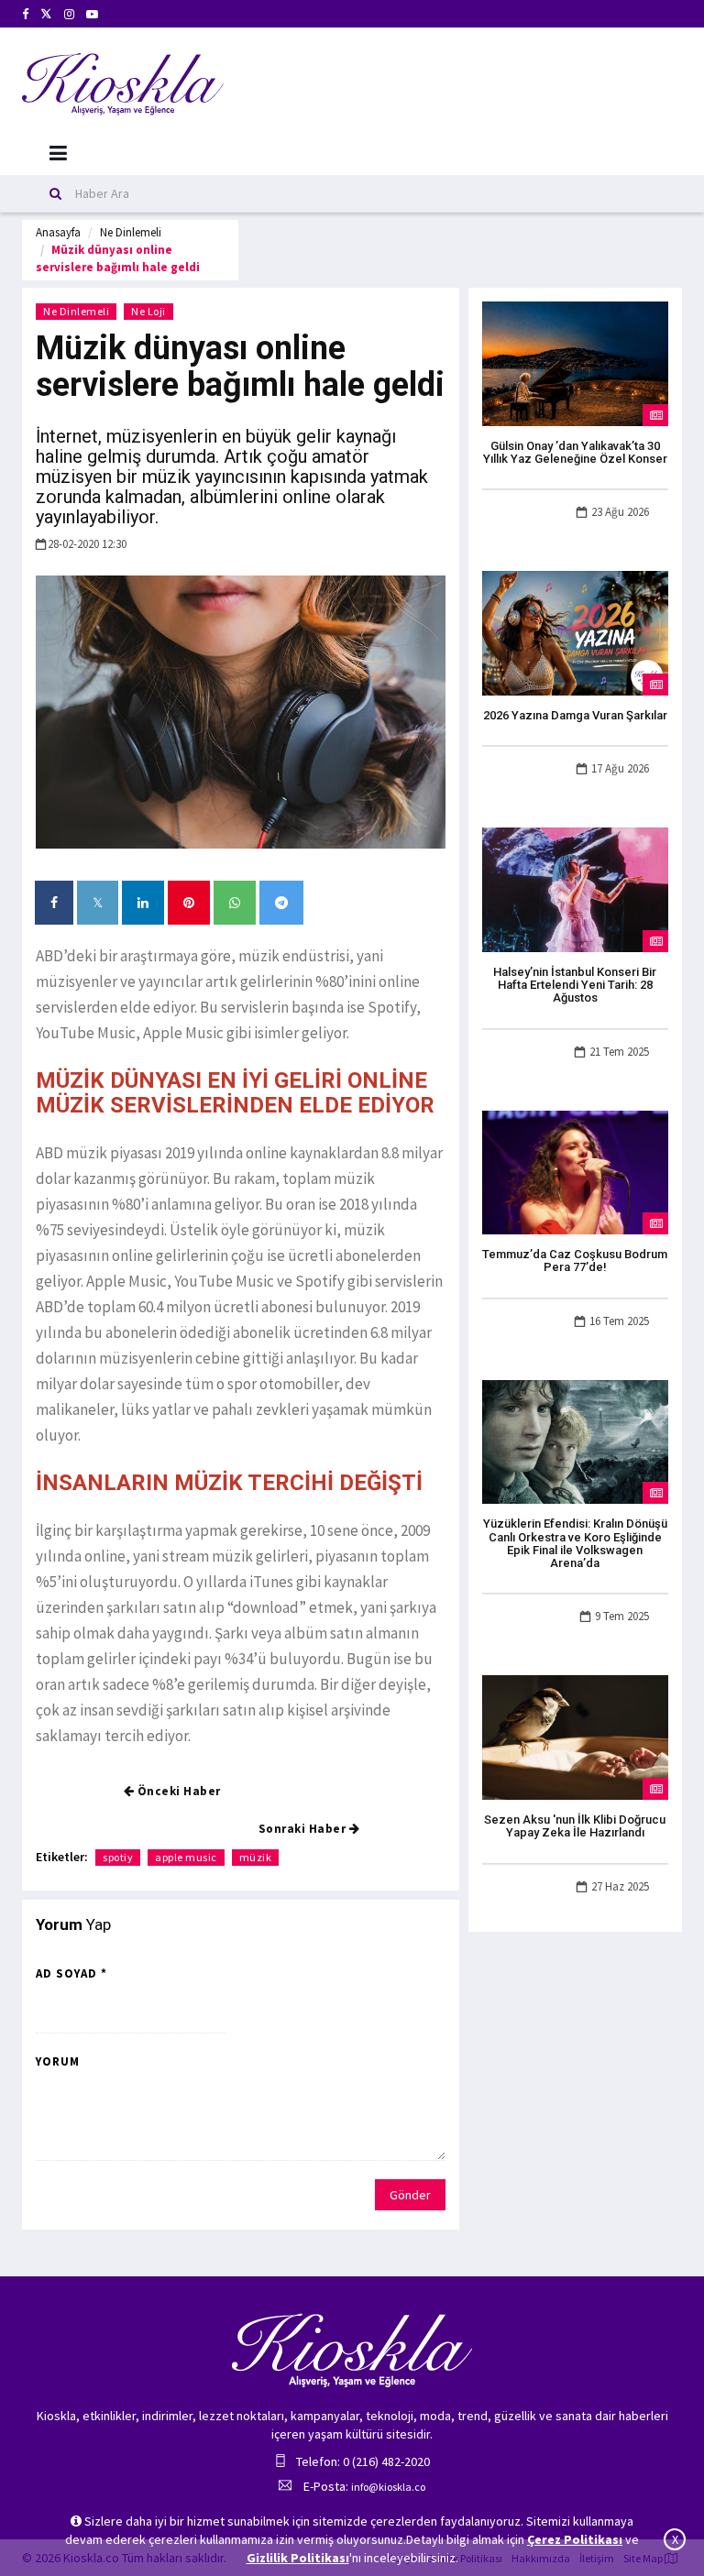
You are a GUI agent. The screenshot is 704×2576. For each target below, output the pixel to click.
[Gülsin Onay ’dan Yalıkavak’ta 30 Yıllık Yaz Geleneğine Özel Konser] (575, 362)
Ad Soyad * (71, 1973)
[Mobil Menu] (58, 153)
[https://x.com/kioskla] (46, 14)
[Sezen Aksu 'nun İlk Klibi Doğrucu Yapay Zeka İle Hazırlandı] (575, 1737)
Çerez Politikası (575, 2539)
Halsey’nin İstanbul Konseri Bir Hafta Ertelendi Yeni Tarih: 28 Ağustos (575, 985)
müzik (256, 1857)
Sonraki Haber (304, 1829)
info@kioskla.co (388, 2487)
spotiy (118, 1857)
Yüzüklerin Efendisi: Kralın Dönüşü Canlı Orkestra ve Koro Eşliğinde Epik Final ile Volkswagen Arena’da (575, 1543)
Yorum (58, 2061)
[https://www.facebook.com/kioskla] (25, 14)
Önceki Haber (177, 1791)
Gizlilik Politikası (298, 2558)
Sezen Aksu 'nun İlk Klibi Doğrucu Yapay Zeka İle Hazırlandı (575, 1826)
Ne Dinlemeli (131, 232)
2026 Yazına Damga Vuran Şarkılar (575, 715)
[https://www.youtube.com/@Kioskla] (92, 14)
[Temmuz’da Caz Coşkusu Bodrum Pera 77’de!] (575, 1171)
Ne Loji (148, 311)
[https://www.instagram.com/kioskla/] (69, 14)
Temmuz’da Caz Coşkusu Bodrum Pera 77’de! (575, 1261)
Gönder (410, 2195)
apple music (186, 1857)
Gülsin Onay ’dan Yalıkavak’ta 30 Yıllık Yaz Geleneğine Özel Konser (575, 452)
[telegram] (281, 903)
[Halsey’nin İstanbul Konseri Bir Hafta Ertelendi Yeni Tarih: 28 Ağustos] (575, 888)
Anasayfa (58, 232)
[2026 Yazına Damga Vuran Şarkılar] (575, 631)
